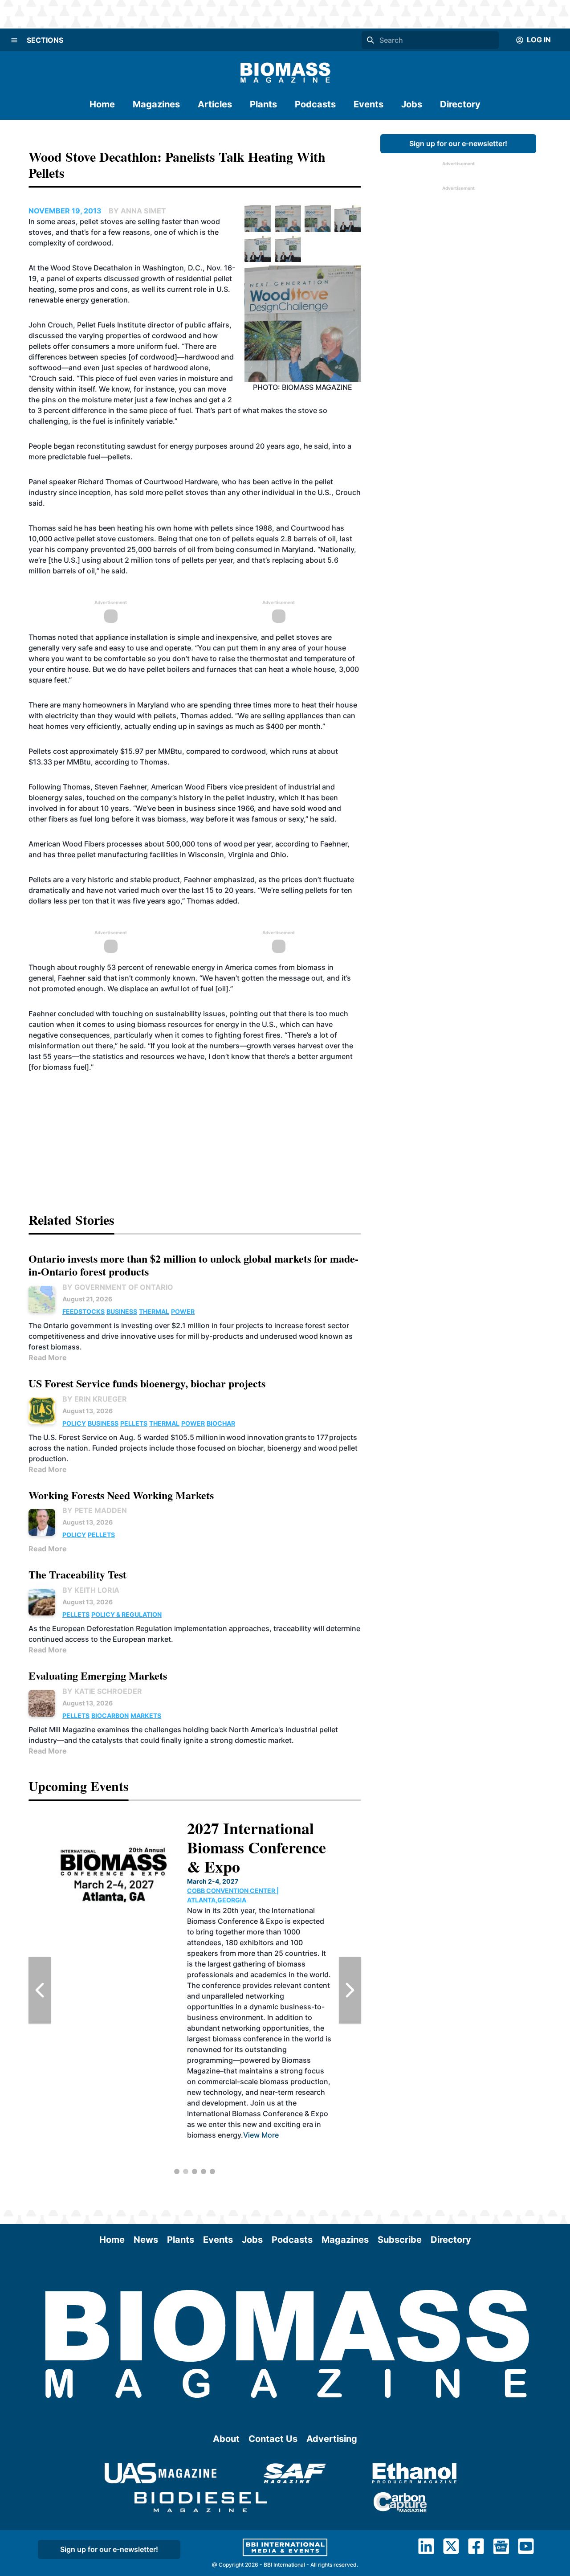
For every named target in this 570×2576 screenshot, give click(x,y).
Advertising (332, 2439)
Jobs (412, 104)
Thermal (154, 1311)
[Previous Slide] (40, 1990)
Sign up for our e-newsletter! (458, 143)
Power (183, 1311)
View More (235, 2156)
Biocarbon (110, 1715)
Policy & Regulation (126, 1614)
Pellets (134, 1423)
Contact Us (273, 2439)
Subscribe (400, 2240)
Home (102, 104)
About (226, 2439)
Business (122, 1311)
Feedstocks (83, 1311)
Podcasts (315, 104)
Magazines (156, 104)
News (146, 2240)
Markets (146, 1715)
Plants (263, 104)
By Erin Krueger (95, 1399)
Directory (460, 104)
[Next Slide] (350, 1990)
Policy (74, 1423)
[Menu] (14, 40)
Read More (48, 1358)
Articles (215, 104)
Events (368, 104)
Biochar (221, 1423)
